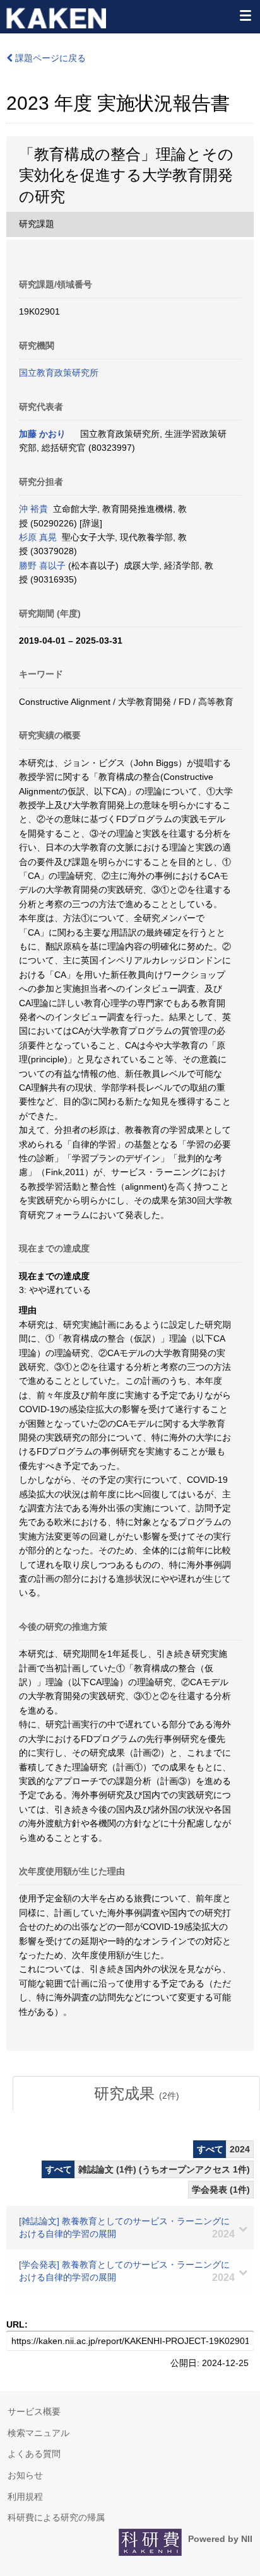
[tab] (136, 2094)
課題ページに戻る (49, 58)
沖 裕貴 (33, 509)
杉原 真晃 (38, 537)
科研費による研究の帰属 (56, 2517)
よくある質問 (34, 2454)
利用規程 (25, 2497)
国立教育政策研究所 (59, 373)
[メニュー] (245, 15)
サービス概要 (34, 2411)
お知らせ (25, 2475)
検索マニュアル (38, 2433)
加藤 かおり (42, 434)
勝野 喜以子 (42, 566)
